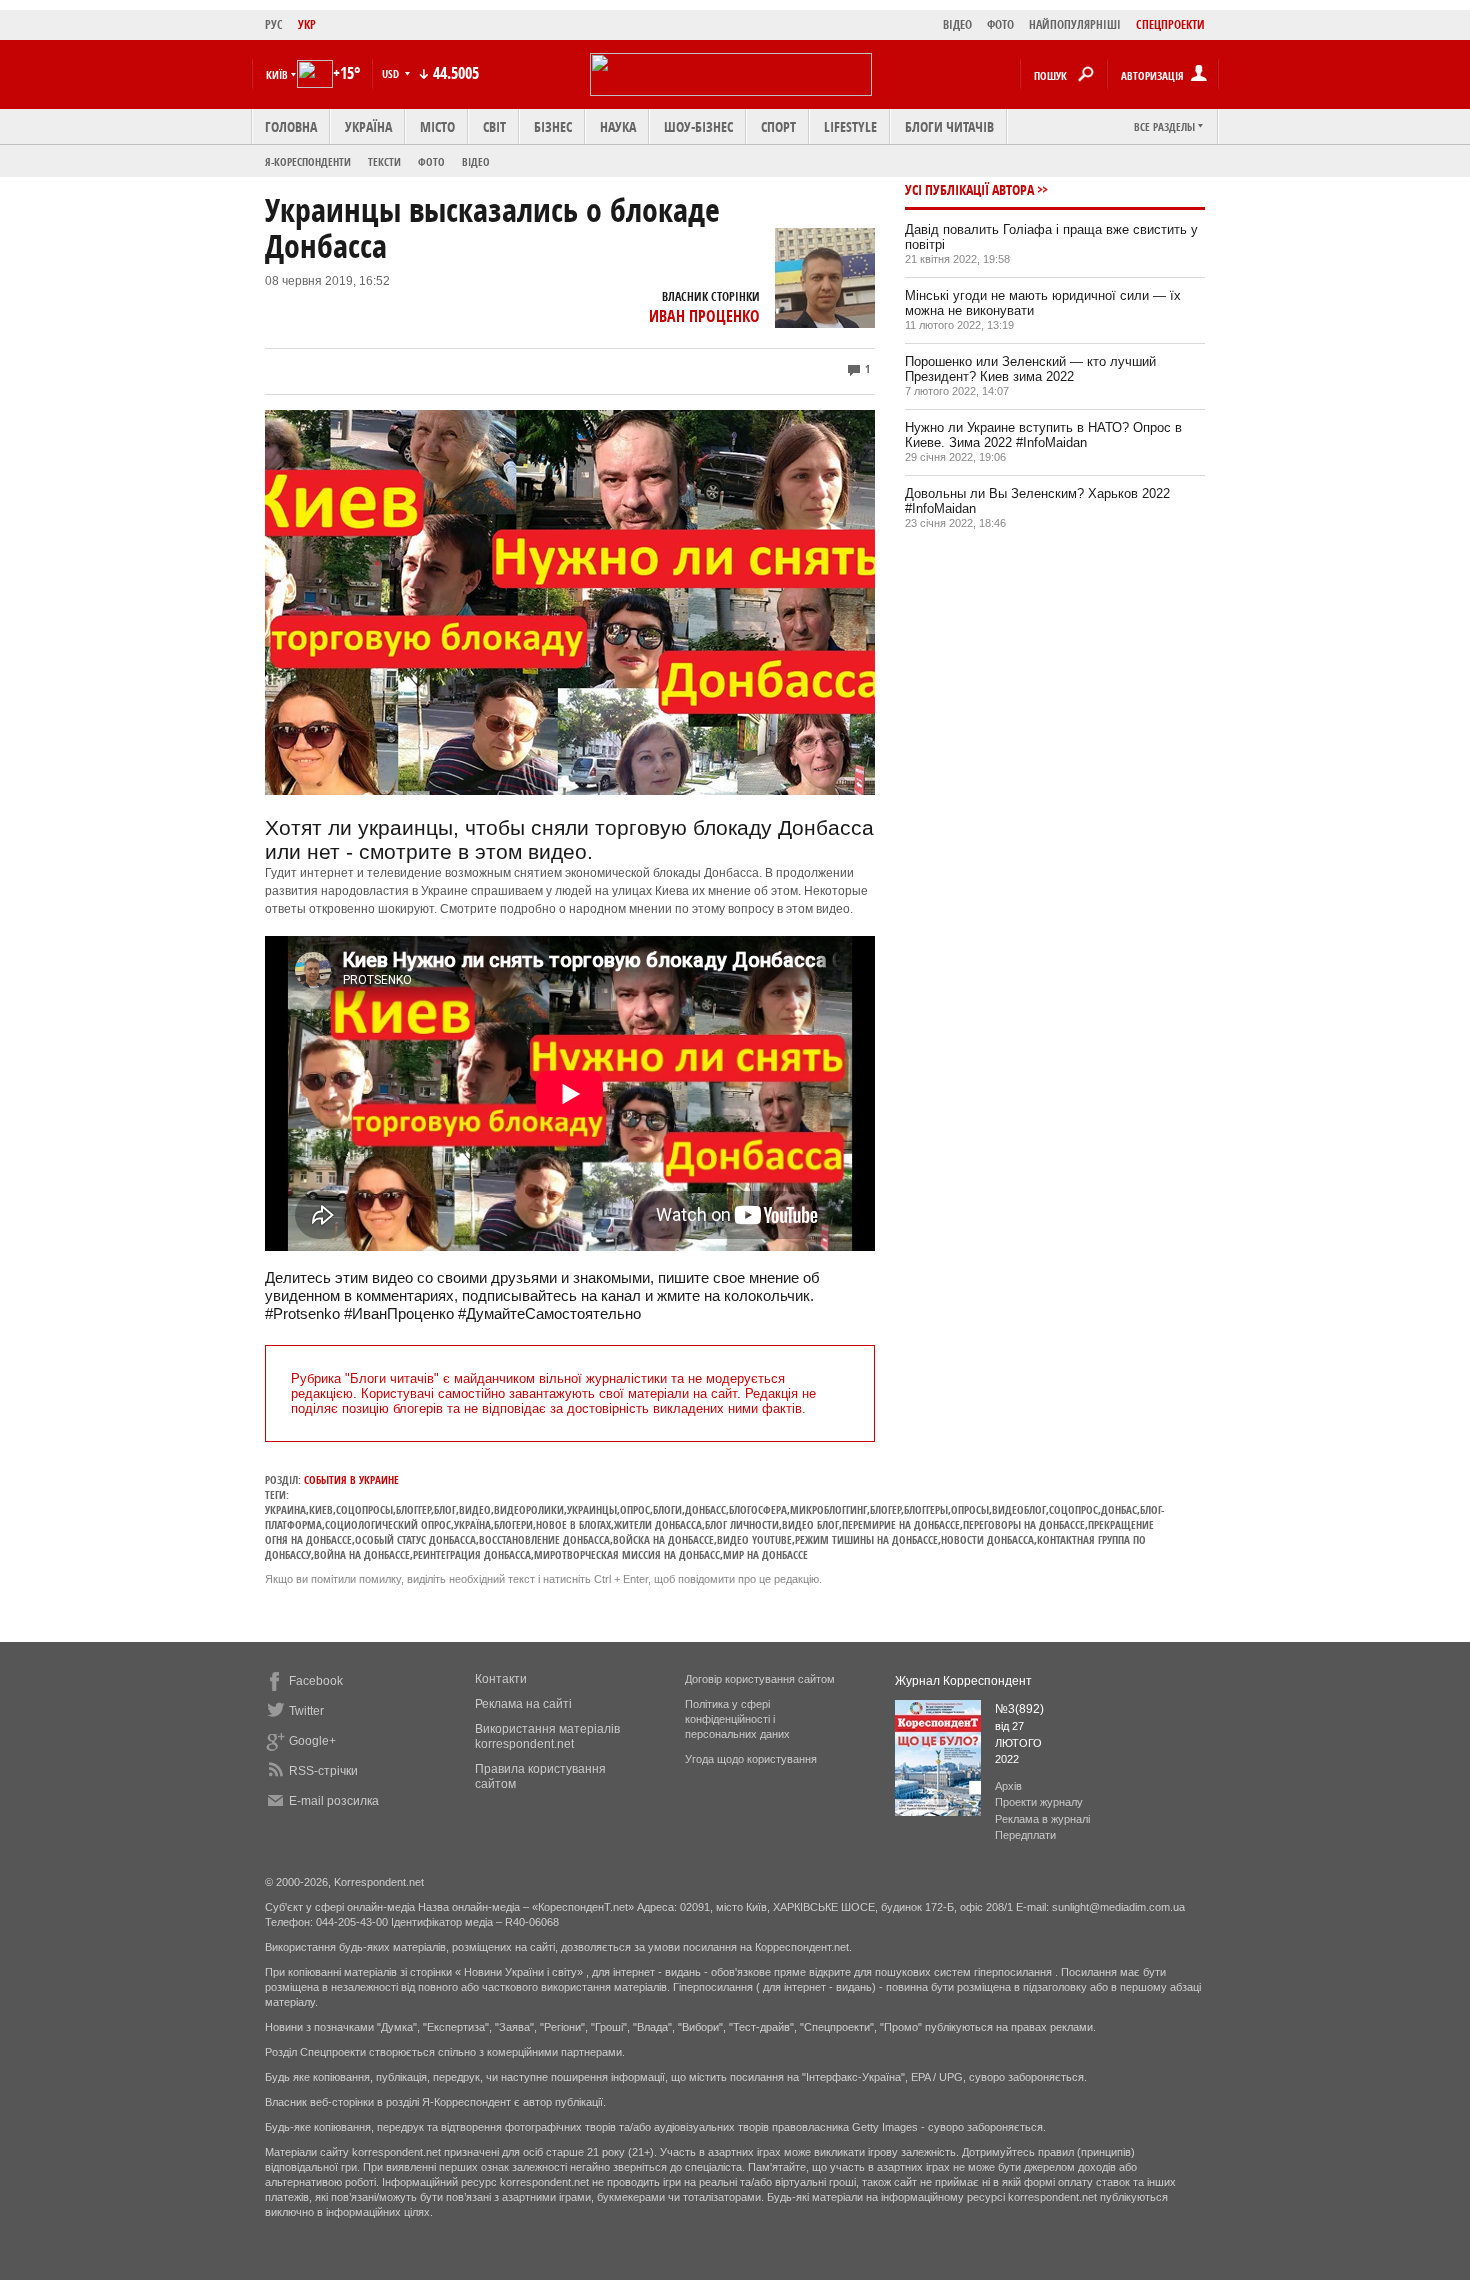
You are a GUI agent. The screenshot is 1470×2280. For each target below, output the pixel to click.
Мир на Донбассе (765, 1554)
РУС (274, 24)
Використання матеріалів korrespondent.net (547, 1736)
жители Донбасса (658, 1524)
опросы (970, 1509)
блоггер (413, 1509)
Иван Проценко (704, 316)
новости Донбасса (987, 1539)
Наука (618, 126)
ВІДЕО (957, 24)
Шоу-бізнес (698, 126)
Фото (431, 161)
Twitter (306, 1711)
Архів (1008, 1786)
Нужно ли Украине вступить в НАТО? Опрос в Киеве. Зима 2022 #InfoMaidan (1043, 435)
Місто (437, 126)
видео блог (810, 1524)
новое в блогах (573, 1524)
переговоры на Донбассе (1024, 1524)
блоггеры (926, 1509)
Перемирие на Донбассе (901, 1524)
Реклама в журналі (1042, 1819)
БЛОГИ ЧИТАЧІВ (949, 126)
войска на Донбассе (663, 1539)
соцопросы (364, 1509)
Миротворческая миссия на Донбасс (627, 1554)
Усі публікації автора (969, 189)
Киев (321, 1509)
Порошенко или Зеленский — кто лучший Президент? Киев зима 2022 (1030, 369)
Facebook (316, 1681)
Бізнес (553, 126)
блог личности (742, 1524)
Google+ (312, 1741)
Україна (368, 126)
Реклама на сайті (523, 1704)
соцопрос (1073, 1509)
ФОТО (1000, 24)
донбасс (705, 1509)
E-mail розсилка (334, 1801)
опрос (635, 1509)
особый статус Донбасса (415, 1539)
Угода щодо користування (751, 1759)
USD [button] (392, 73)
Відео (476, 161)
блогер (885, 1509)
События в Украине (351, 1479)
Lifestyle (850, 126)
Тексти (384, 161)
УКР (307, 24)
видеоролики (529, 1509)
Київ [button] (277, 74)
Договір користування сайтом (760, 1679)
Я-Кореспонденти (308, 161)
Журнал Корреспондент (963, 1681)
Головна (291, 126)
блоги (667, 1509)
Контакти (501, 1679)
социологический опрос (388, 1524)
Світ (494, 126)
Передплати (1025, 1835)
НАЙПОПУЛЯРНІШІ (1075, 24)
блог (445, 1509)
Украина (285, 1509)
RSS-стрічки (323, 1771)
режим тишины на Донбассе (866, 1539)
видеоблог (1019, 1509)
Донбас (1119, 1509)
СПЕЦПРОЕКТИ (1170, 24)
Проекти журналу (1039, 1802)
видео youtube (754, 1539)
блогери (513, 1524)
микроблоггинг (828, 1509)
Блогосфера (758, 1509)
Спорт (778, 126)
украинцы (592, 1509)
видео (475, 1509)
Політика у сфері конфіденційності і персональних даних (737, 1719)
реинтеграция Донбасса (472, 1554)
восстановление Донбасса (544, 1539)
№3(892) (1019, 1709)
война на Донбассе (362, 1554)
